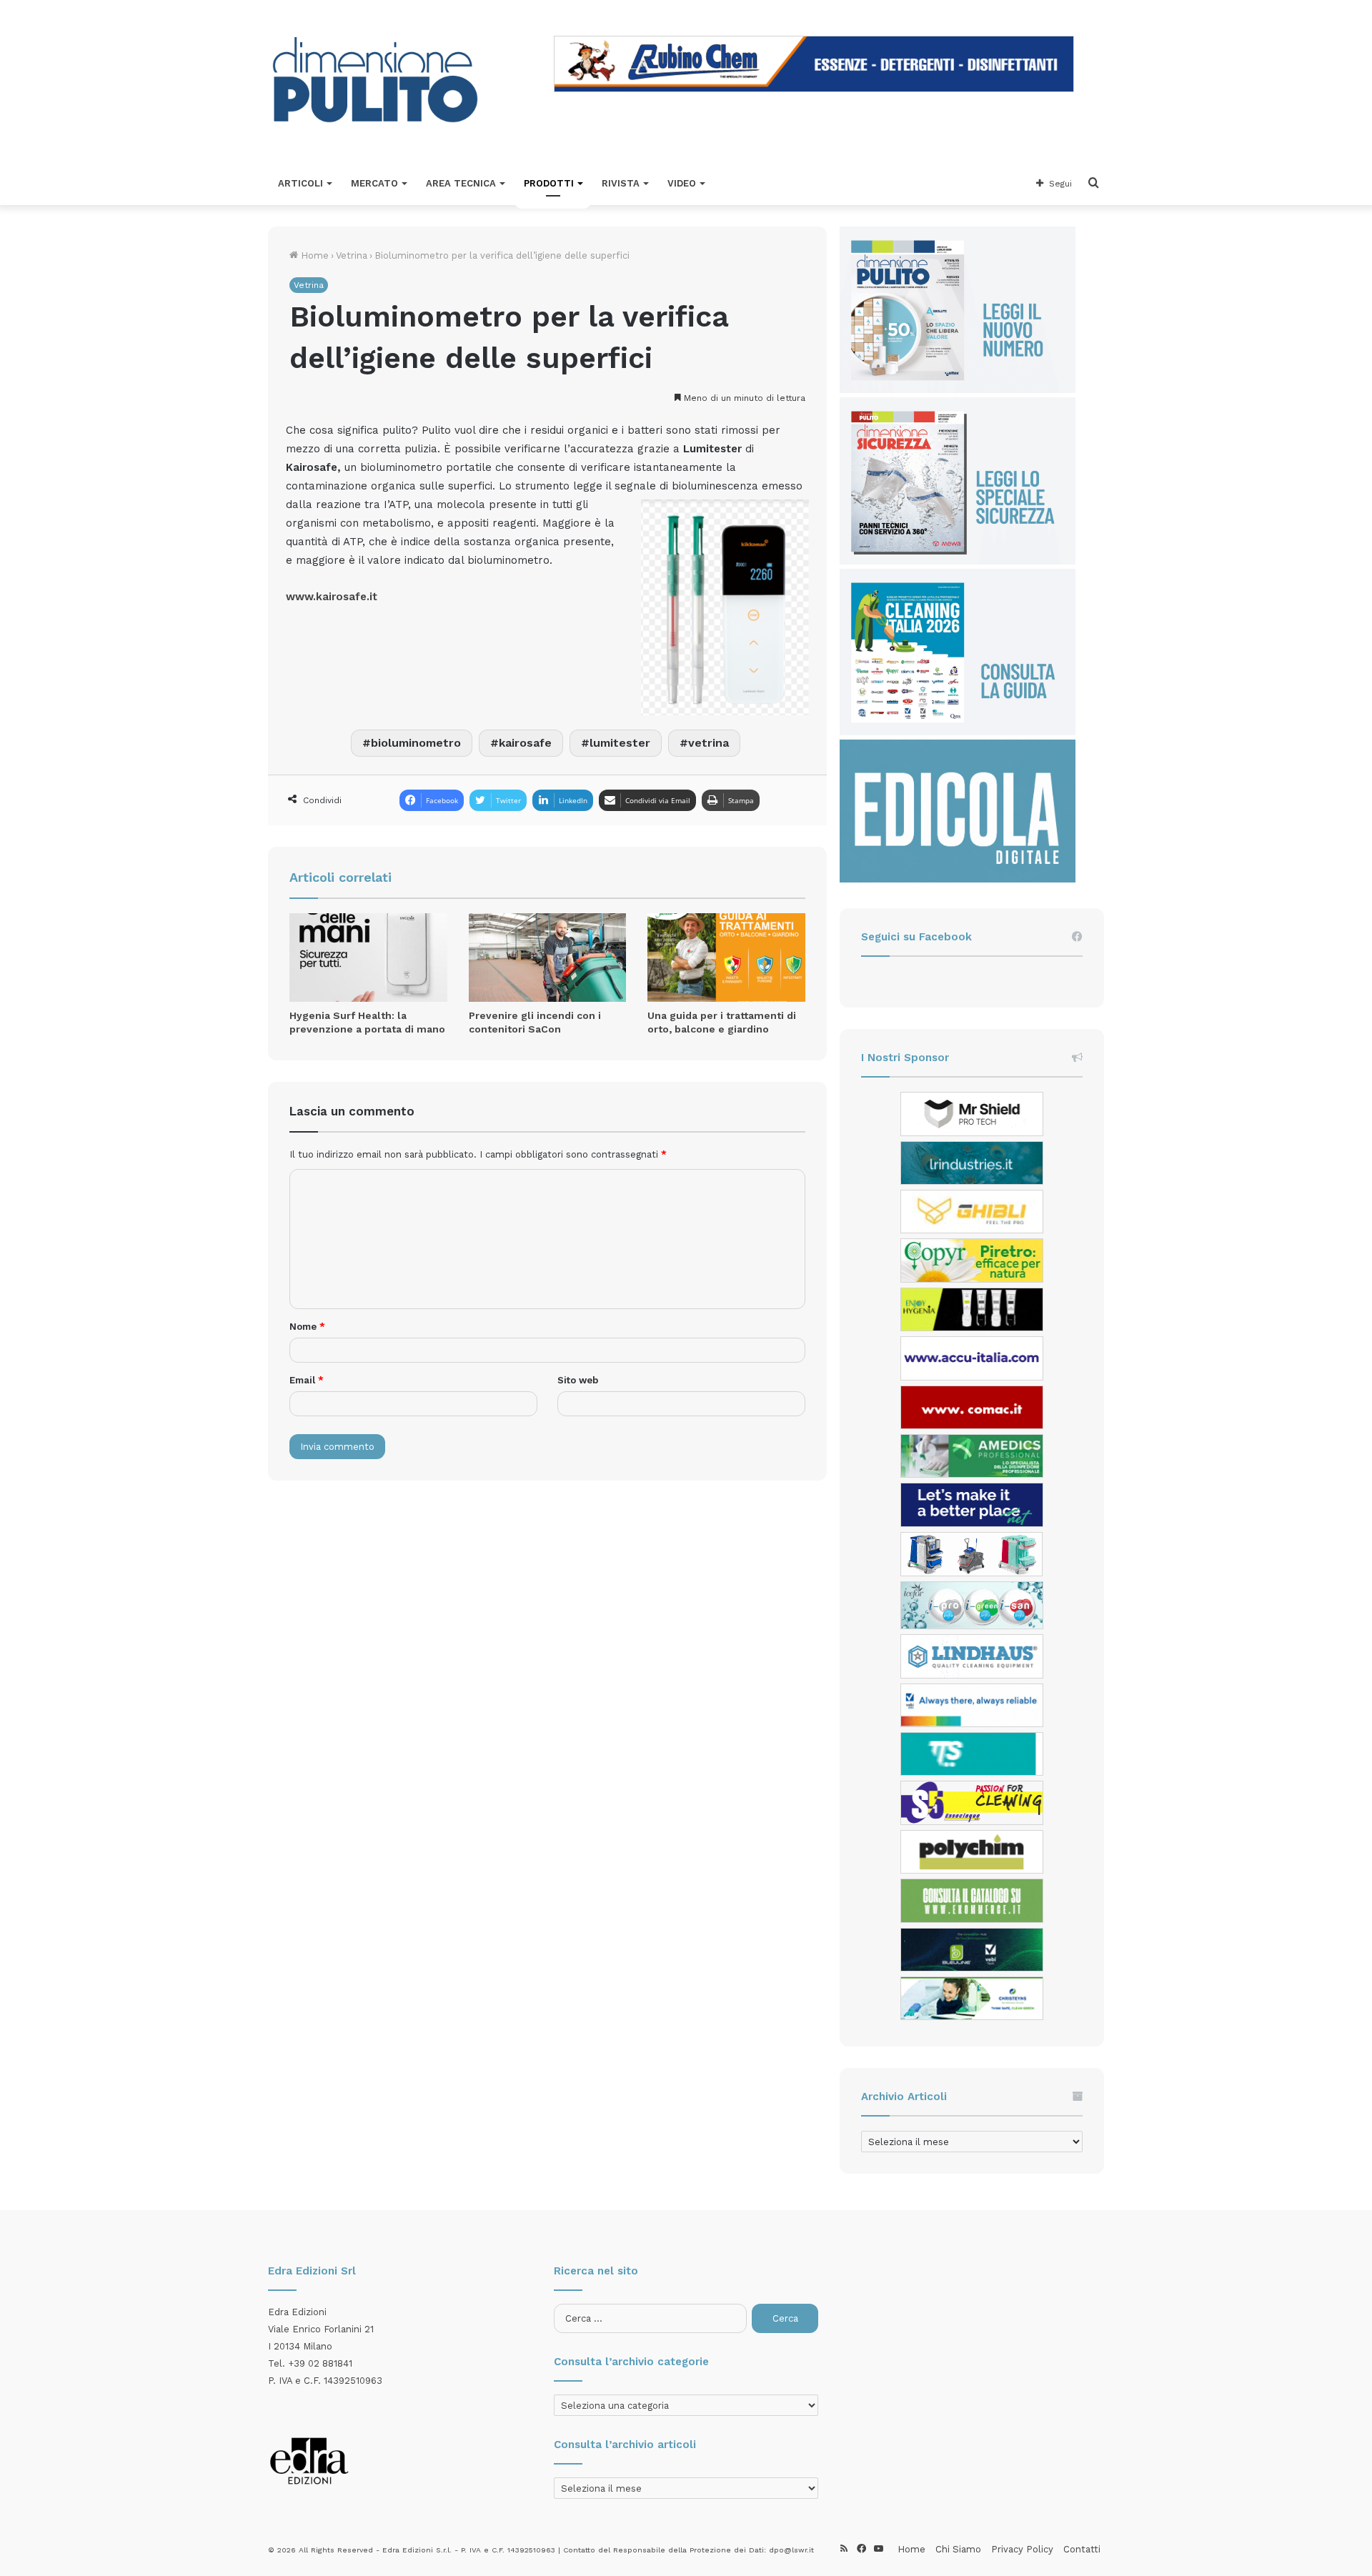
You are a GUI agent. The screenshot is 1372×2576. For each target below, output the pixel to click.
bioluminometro (416, 743)
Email (307, 1380)
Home (313, 255)
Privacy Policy (1022, 2549)
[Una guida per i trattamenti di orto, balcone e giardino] (726, 958)
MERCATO (374, 183)
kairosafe (525, 743)
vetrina (709, 743)
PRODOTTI (549, 183)
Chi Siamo (958, 2549)
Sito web (578, 1380)
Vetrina (352, 255)
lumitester (620, 743)
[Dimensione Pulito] (375, 81)
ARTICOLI (300, 183)
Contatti (1082, 2549)
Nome (307, 1327)
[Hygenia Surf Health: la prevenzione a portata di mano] (368, 958)
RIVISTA (621, 183)
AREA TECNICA (461, 183)
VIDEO (682, 183)
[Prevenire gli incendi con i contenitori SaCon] (548, 958)
